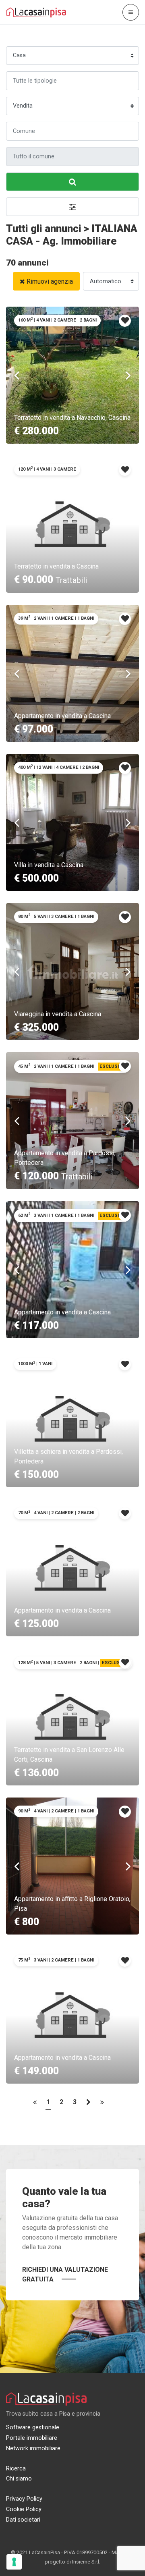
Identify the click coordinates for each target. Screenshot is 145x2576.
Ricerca (16, 2469)
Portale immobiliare (32, 2438)
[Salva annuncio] (125, 321)
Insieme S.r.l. (86, 2562)
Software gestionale (33, 2428)
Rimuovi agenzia (50, 281)
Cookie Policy (24, 2509)
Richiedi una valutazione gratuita (65, 2274)
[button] (72, 207)
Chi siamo (19, 2479)
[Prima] (35, 2104)
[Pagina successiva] (88, 2104)
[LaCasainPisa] (36, 12)
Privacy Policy (24, 2499)
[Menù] (131, 12)
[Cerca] (72, 182)
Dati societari (23, 2520)
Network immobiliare (33, 2448)
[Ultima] (102, 2104)
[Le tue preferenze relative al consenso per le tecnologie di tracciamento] (14, 2562)
